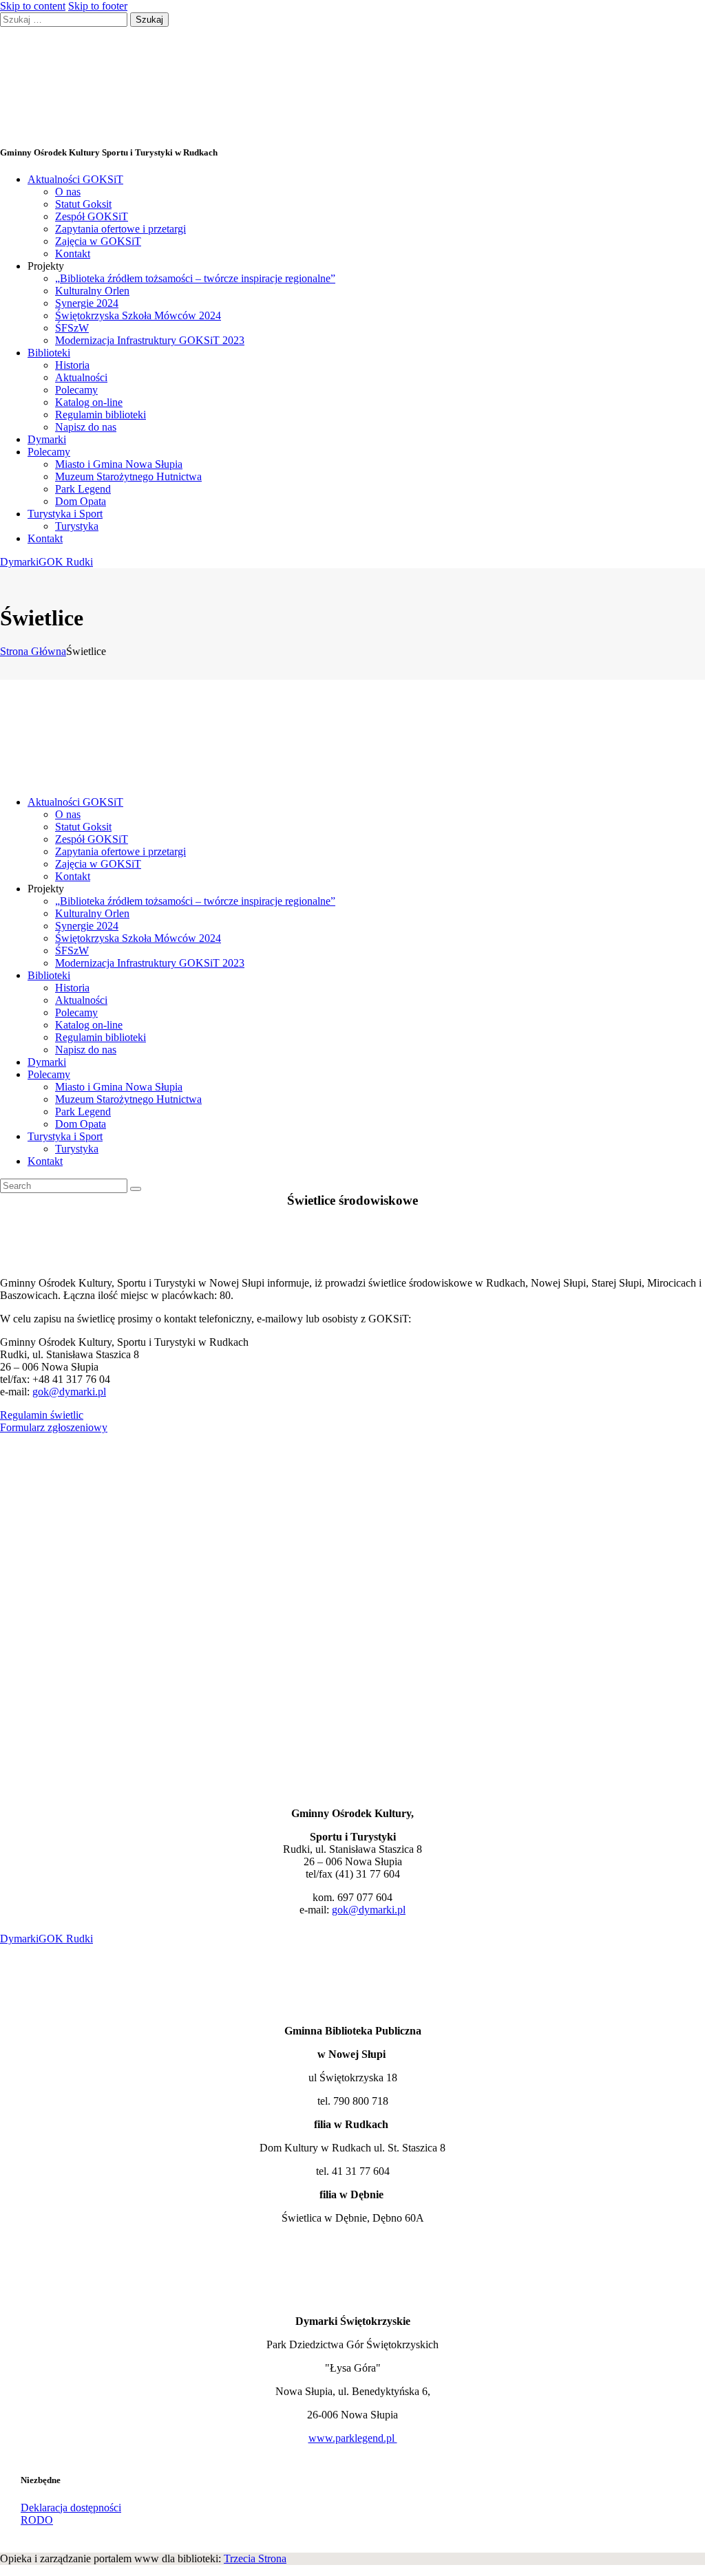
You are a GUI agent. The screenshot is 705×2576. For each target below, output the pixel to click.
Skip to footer (98, 6)
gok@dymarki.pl (69, 1392)
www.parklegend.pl (353, 2438)
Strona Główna (33, 651)
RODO (37, 2520)
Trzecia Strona (255, 2558)
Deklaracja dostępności (71, 2508)
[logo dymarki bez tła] (33, 2298)
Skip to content (33, 6)
